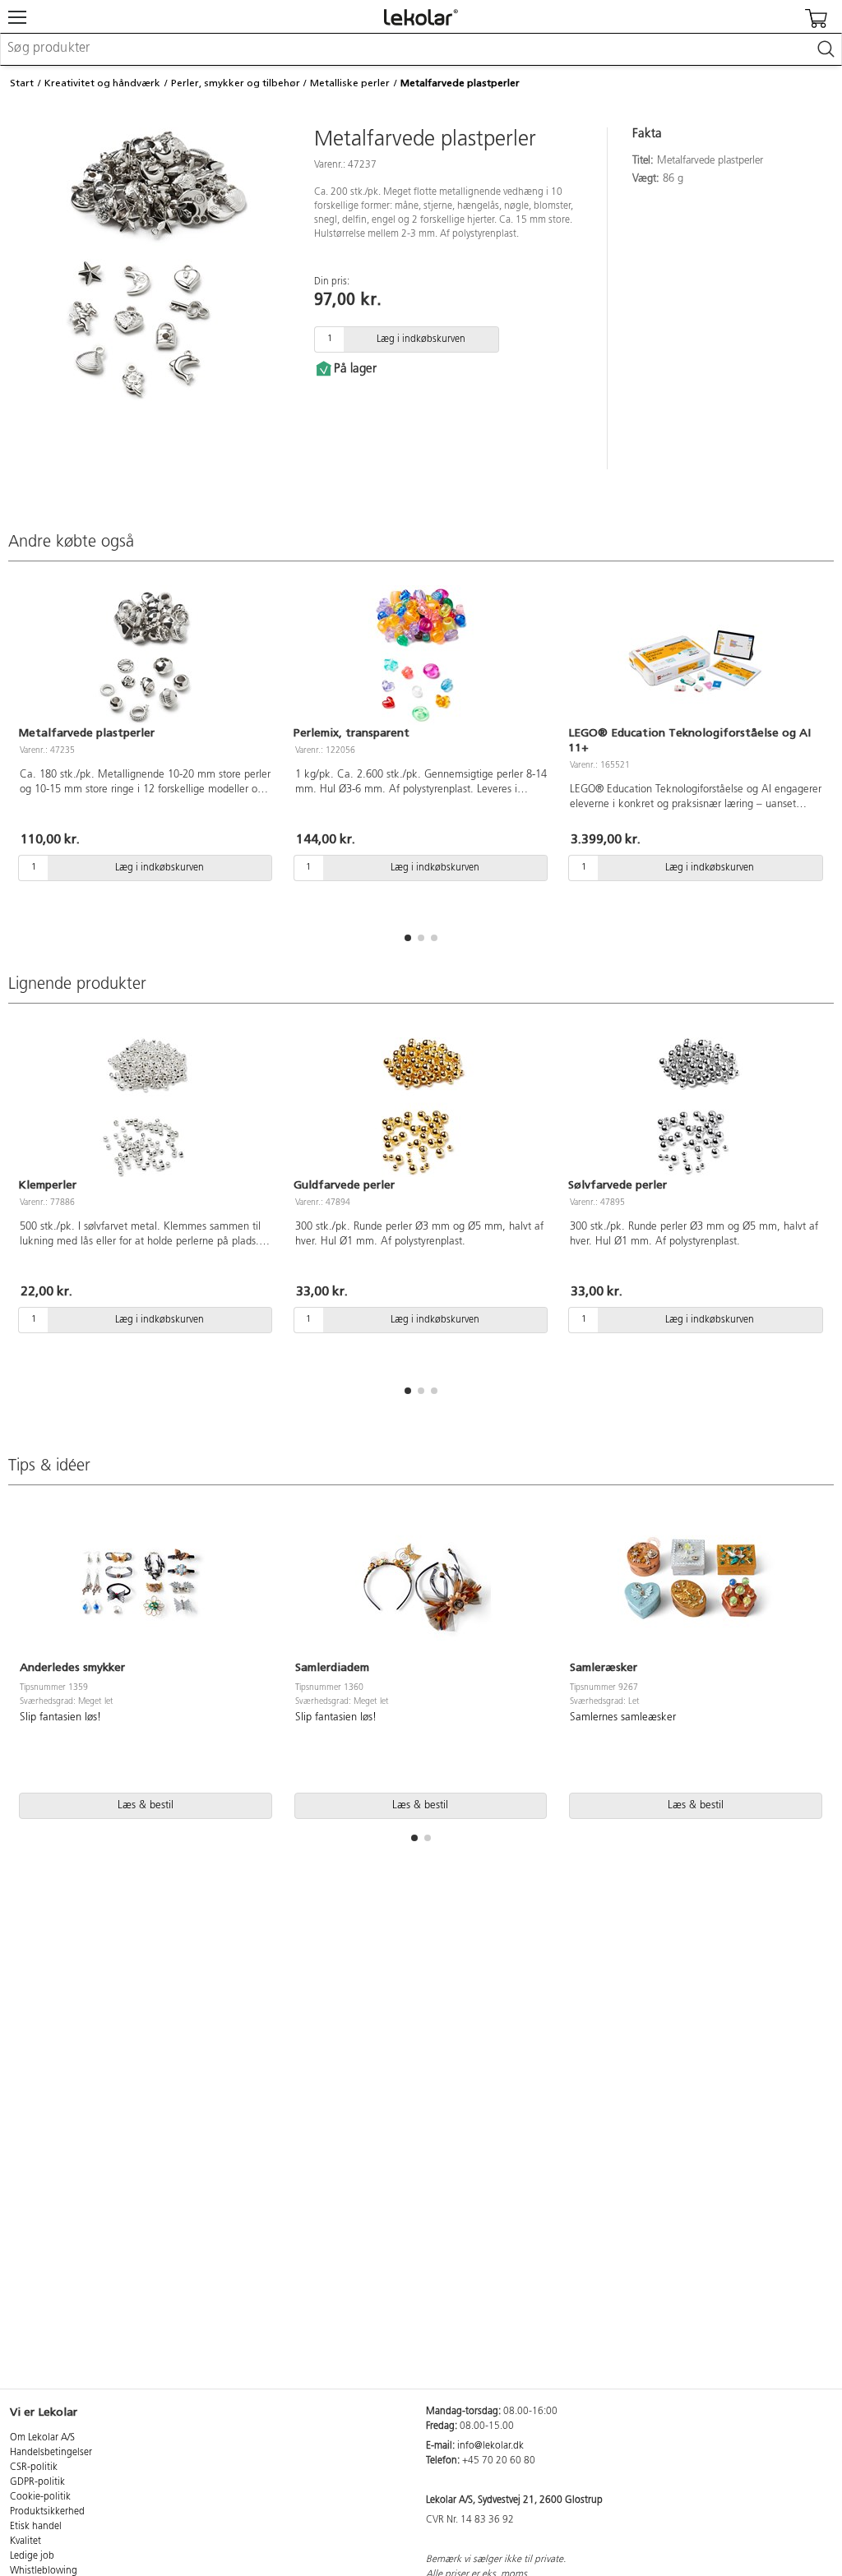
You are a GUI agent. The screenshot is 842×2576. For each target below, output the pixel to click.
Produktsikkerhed (47, 2512)
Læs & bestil (146, 1805)
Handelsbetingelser (51, 2453)
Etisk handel (36, 2527)
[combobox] (421, 49)
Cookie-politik (40, 2497)
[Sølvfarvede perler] (696, 1107)
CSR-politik (34, 2468)
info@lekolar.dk (490, 2446)
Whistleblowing (44, 2571)
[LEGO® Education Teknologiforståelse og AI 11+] (696, 655)
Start (22, 83)
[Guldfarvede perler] (421, 1107)
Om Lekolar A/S (42, 2438)
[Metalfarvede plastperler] (146, 655)
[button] (408, 938)
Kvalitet (25, 2541)
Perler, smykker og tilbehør (236, 83)
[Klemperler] (146, 1107)
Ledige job (32, 2556)
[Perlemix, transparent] (421, 655)
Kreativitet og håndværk (102, 83)
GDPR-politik (37, 2482)
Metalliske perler (350, 83)
